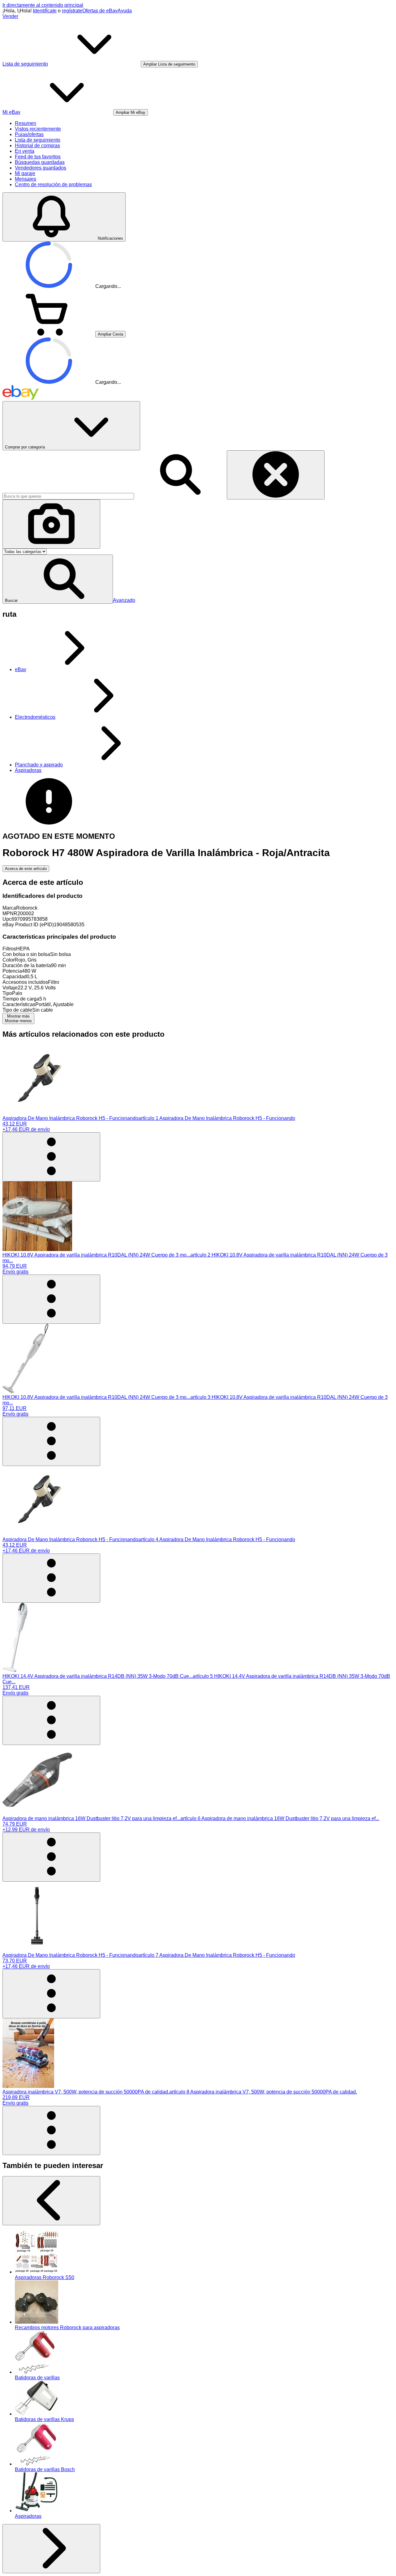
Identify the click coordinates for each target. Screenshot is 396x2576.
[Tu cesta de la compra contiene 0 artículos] (49, 334)
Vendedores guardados (41, 168)
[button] (58, 579)
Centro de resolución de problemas (53, 184)
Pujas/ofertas (29, 134)
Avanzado (124, 600)
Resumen (26, 123)
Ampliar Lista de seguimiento (169, 64)
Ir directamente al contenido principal (43, 5)
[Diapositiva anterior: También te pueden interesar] (51, 2201)
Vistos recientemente (38, 129)
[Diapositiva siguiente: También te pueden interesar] (51, 2549)
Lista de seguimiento (38, 140)
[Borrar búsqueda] (276, 475)
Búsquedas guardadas (40, 162)
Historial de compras (37, 146)
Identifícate (45, 11)
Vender (10, 16)
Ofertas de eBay (100, 11)
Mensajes (26, 179)
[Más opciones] (51, 1157)
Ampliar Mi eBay (131, 112)
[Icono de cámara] (51, 524)
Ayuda (125, 11)
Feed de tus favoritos (38, 157)
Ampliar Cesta (110, 334)
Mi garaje (25, 173)
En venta (25, 151)
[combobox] (68, 496)
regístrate (72, 11)
